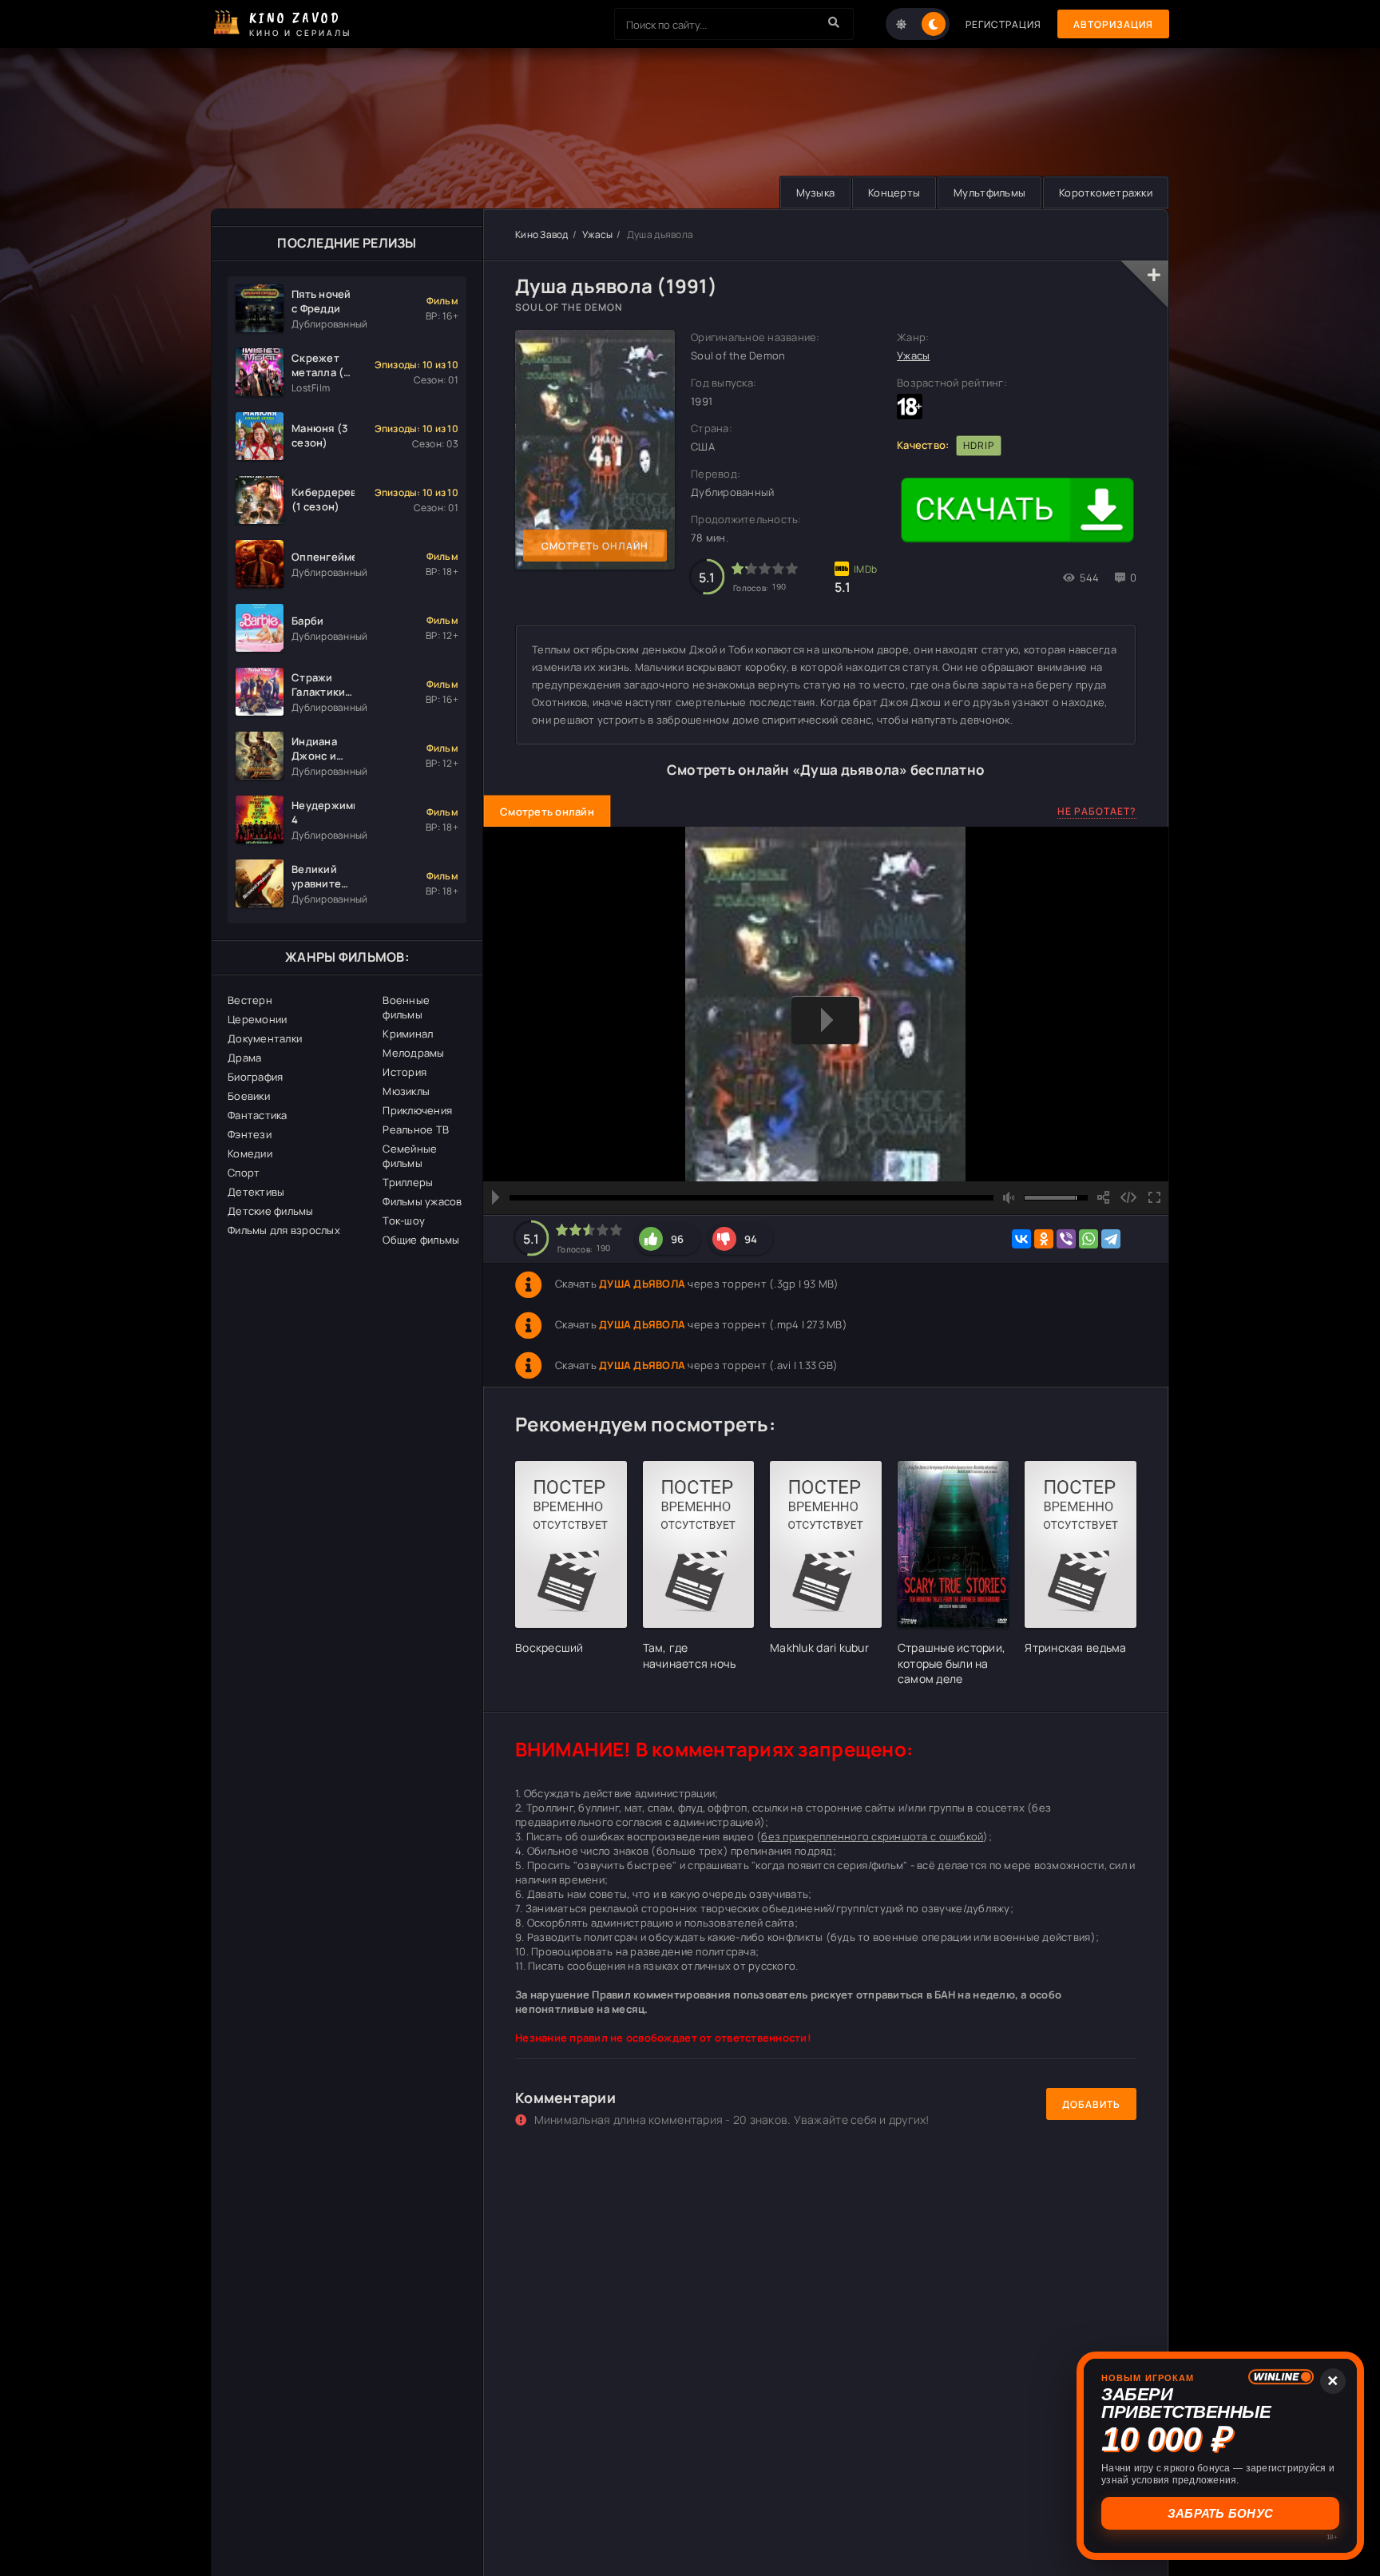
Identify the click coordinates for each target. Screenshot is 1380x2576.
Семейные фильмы (410, 1156)
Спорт (244, 1173)
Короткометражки (1106, 193)
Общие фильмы (421, 1240)
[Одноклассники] (1044, 1239)
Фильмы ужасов (422, 1201)
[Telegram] (1111, 1239)
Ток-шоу (404, 1221)
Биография (255, 1077)
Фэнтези (250, 1134)
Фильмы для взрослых (284, 1230)
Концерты (894, 193)
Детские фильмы (271, 1211)
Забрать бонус (1218, 2513)
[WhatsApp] (1089, 1239)
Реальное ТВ (416, 1129)
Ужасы (597, 234)
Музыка (816, 193)
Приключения (417, 1110)
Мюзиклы (406, 1091)
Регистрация (1003, 24)
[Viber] (1066, 1239)
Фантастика (258, 1115)
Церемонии (257, 1019)
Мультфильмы (989, 193)
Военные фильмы (406, 1007)
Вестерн (250, 1000)
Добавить (1091, 2104)
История (404, 1072)
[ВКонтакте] (1021, 1239)
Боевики (249, 1096)
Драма (244, 1058)
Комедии (250, 1153)
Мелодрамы (413, 1053)
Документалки (265, 1038)
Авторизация (1113, 24)
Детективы (256, 1192)
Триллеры (408, 1182)
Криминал (408, 1034)
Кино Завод (542, 234)
